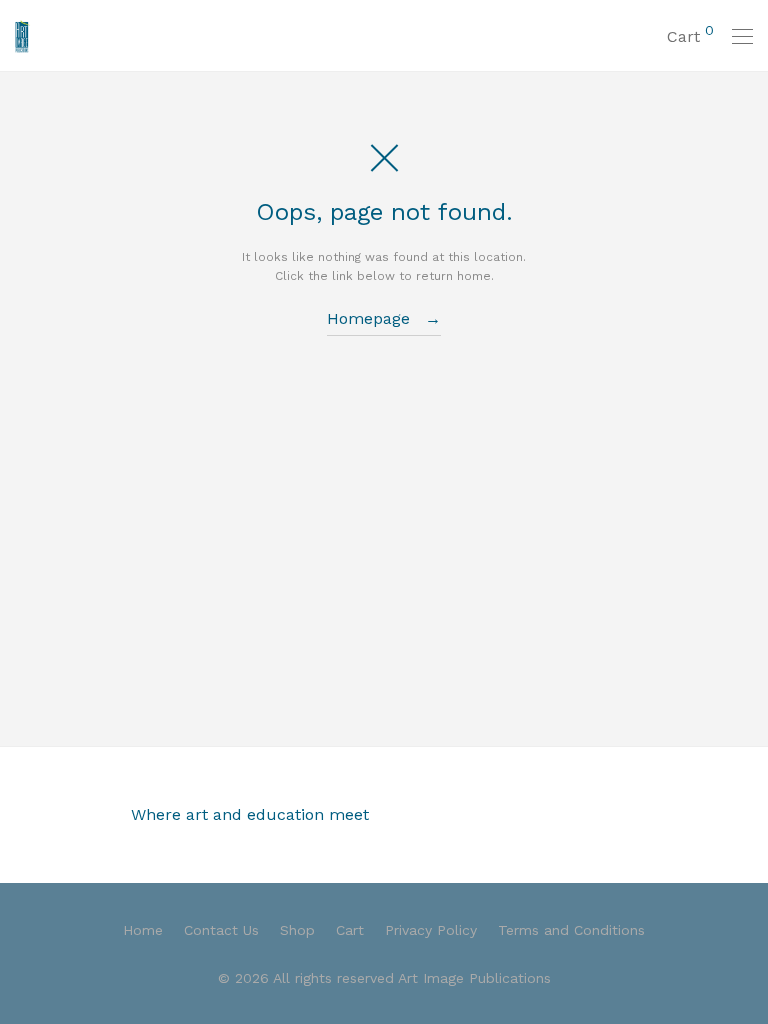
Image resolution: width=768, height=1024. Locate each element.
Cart (350, 930)
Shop (297, 930)
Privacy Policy (431, 930)
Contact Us (221, 930)
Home (143, 930)
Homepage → (384, 318)
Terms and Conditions (571, 930)
